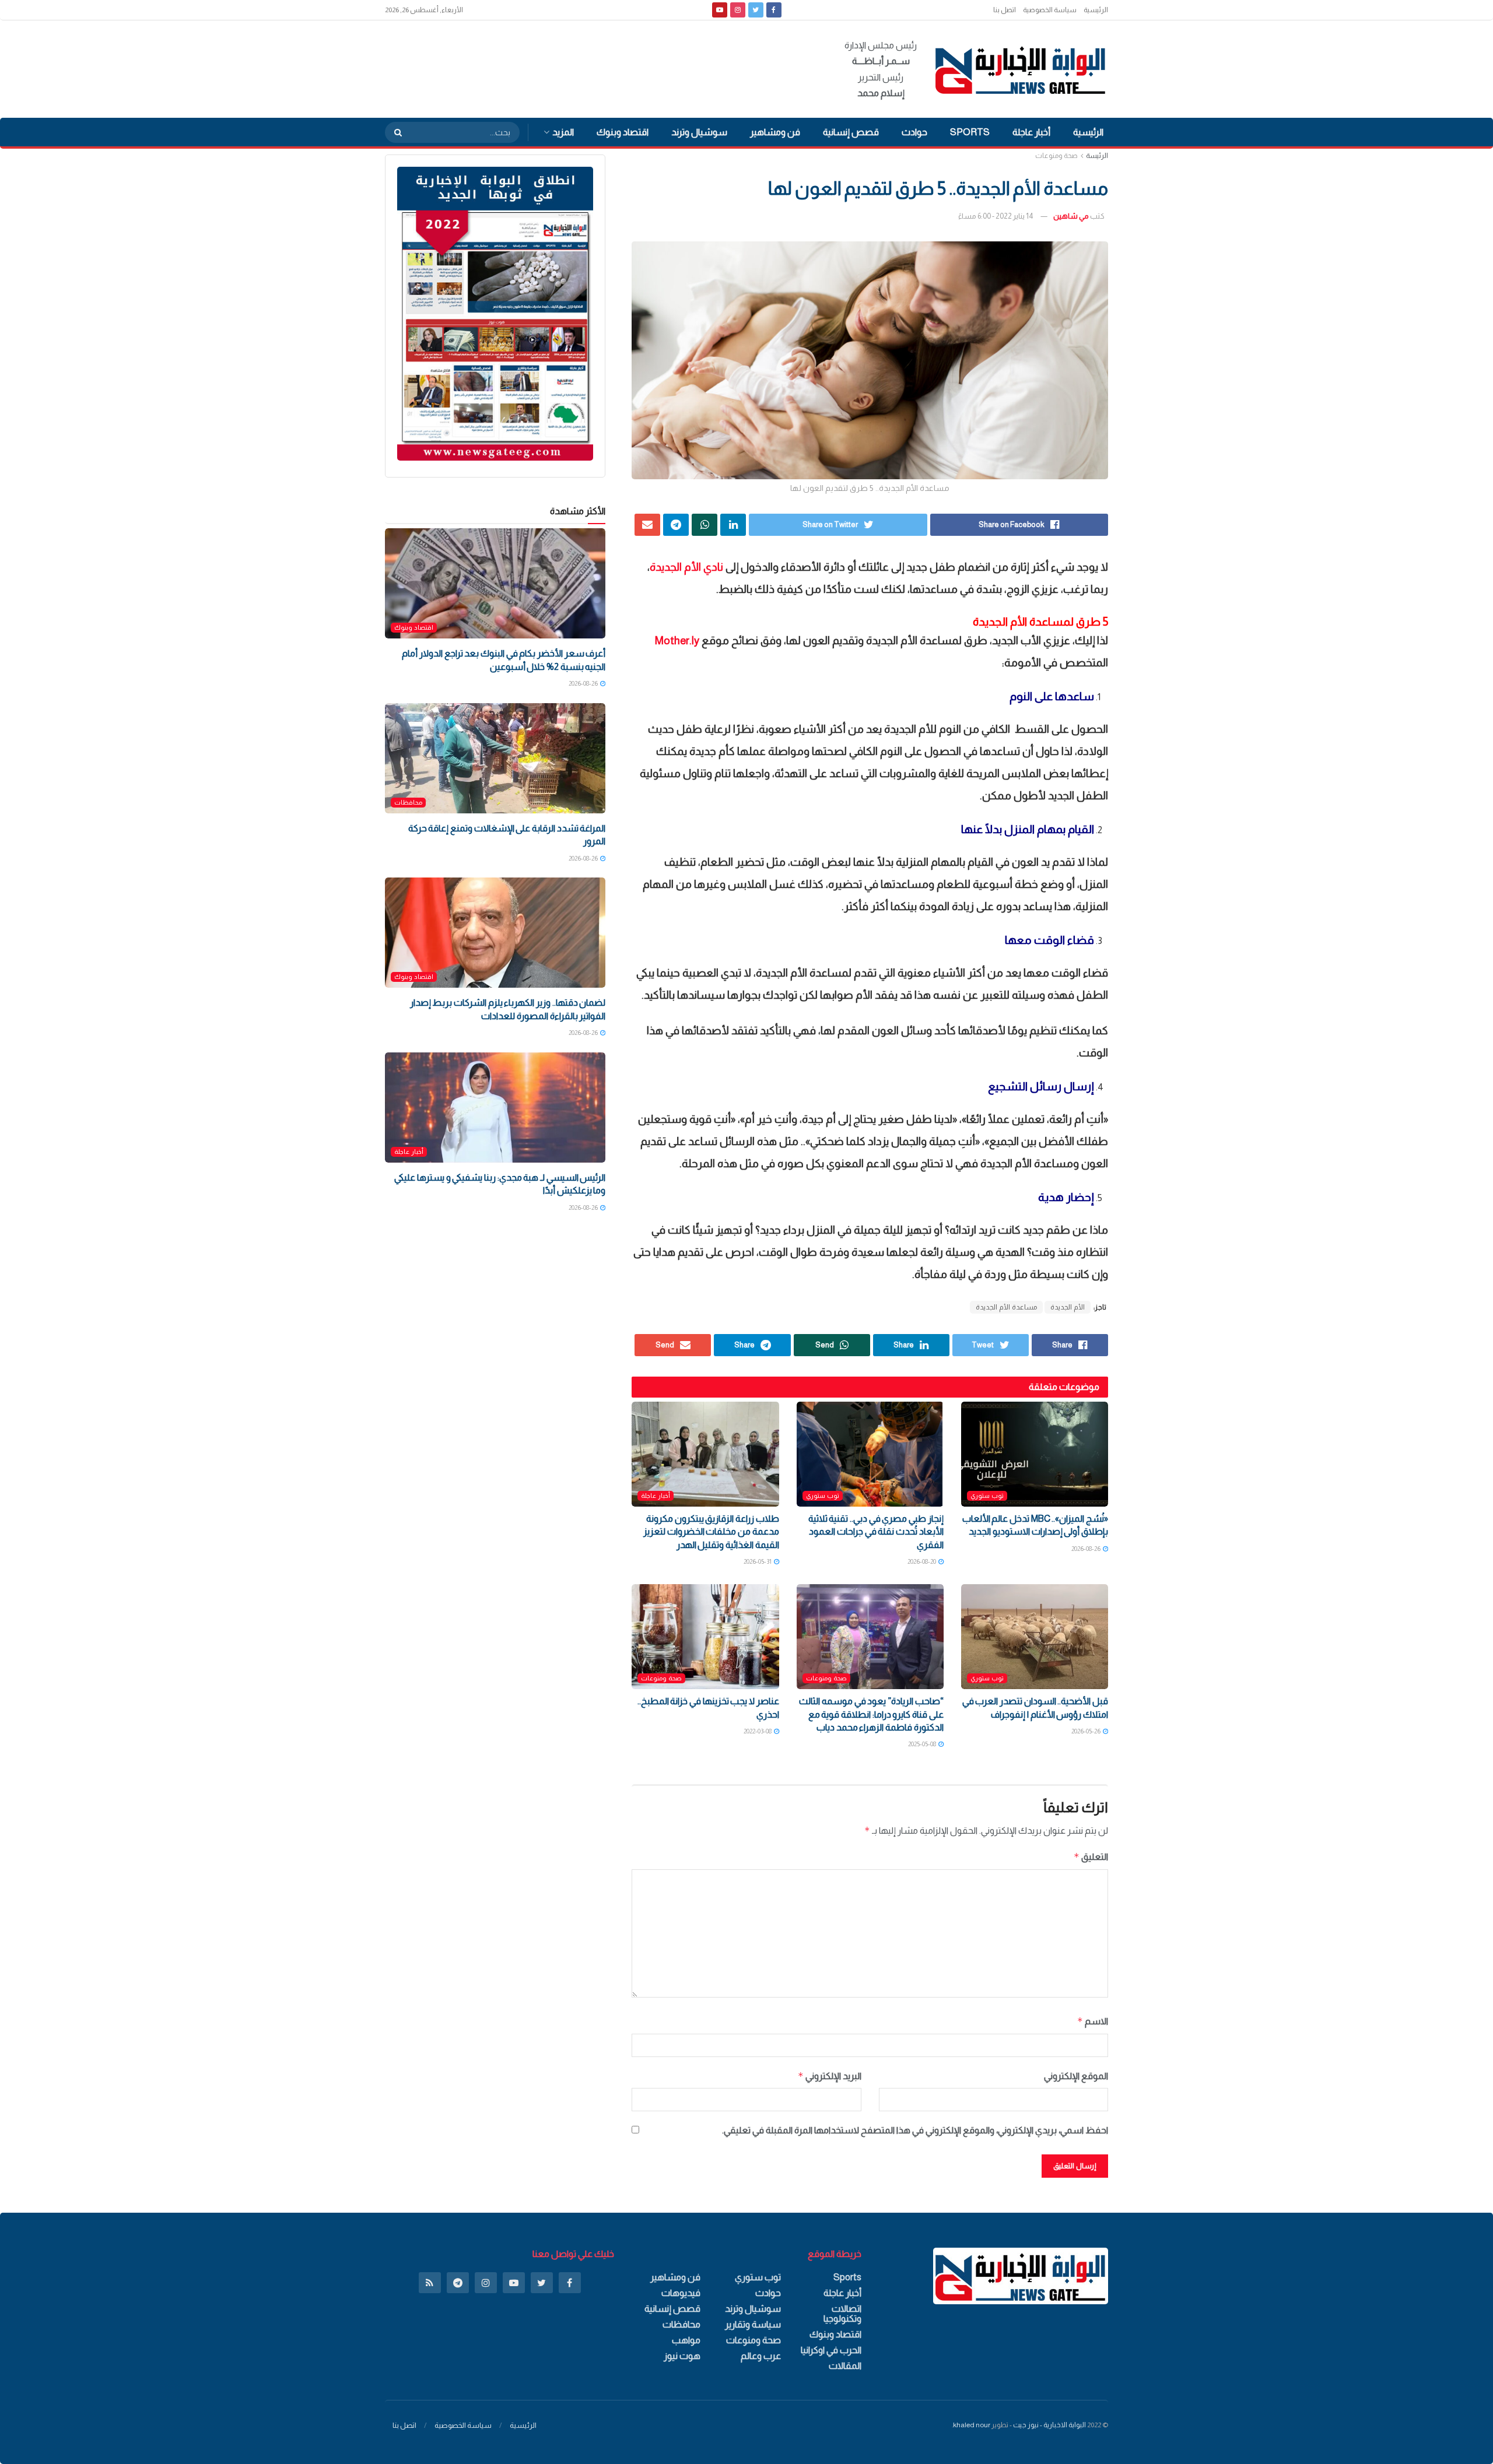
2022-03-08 (758, 1731)
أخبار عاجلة (1031, 132)
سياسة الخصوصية (1050, 10)
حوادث (914, 132)
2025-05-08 (923, 1744)
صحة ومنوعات (1056, 156)
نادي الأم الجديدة (686, 567)
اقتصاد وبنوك (623, 132)
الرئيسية (1096, 10)
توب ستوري (987, 1496)
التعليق (1091, 1857)
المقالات (845, 2366)
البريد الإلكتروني (829, 2076)
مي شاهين (1071, 216)
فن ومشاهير (775, 132)
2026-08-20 (922, 1561)
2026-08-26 (1087, 1549)
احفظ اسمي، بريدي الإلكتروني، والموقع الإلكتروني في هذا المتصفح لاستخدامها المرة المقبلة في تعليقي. (915, 2130)
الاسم (1093, 2021)
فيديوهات (681, 2293)
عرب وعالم (761, 2356)
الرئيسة (1097, 156)
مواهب (686, 2340)
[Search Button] (394, 132)
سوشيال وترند (699, 132)
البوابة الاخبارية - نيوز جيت (1049, 2425)
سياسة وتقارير (753, 2324)
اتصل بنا (1005, 10)
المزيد (563, 132)
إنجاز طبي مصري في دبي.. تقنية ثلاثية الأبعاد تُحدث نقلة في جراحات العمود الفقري (876, 1532)
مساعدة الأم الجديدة (1006, 1307)
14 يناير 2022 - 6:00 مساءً (996, 216)
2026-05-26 (1087, 1731)
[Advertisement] (597, 67)
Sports (970, 132)
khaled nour (972, 2425)
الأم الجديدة (1068, 1307)
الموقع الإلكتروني (1076, 2076)
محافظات (408, 802)
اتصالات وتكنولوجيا (842, 2314)
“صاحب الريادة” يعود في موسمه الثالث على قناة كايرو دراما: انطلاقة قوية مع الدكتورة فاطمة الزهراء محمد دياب (871, 1714)
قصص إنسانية (851, 132)
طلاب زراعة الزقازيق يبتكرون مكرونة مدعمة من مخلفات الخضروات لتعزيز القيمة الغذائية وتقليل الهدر (711, 1532)
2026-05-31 (758, 1561)
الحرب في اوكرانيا (831, 2350)
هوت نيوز (682, 2356)
